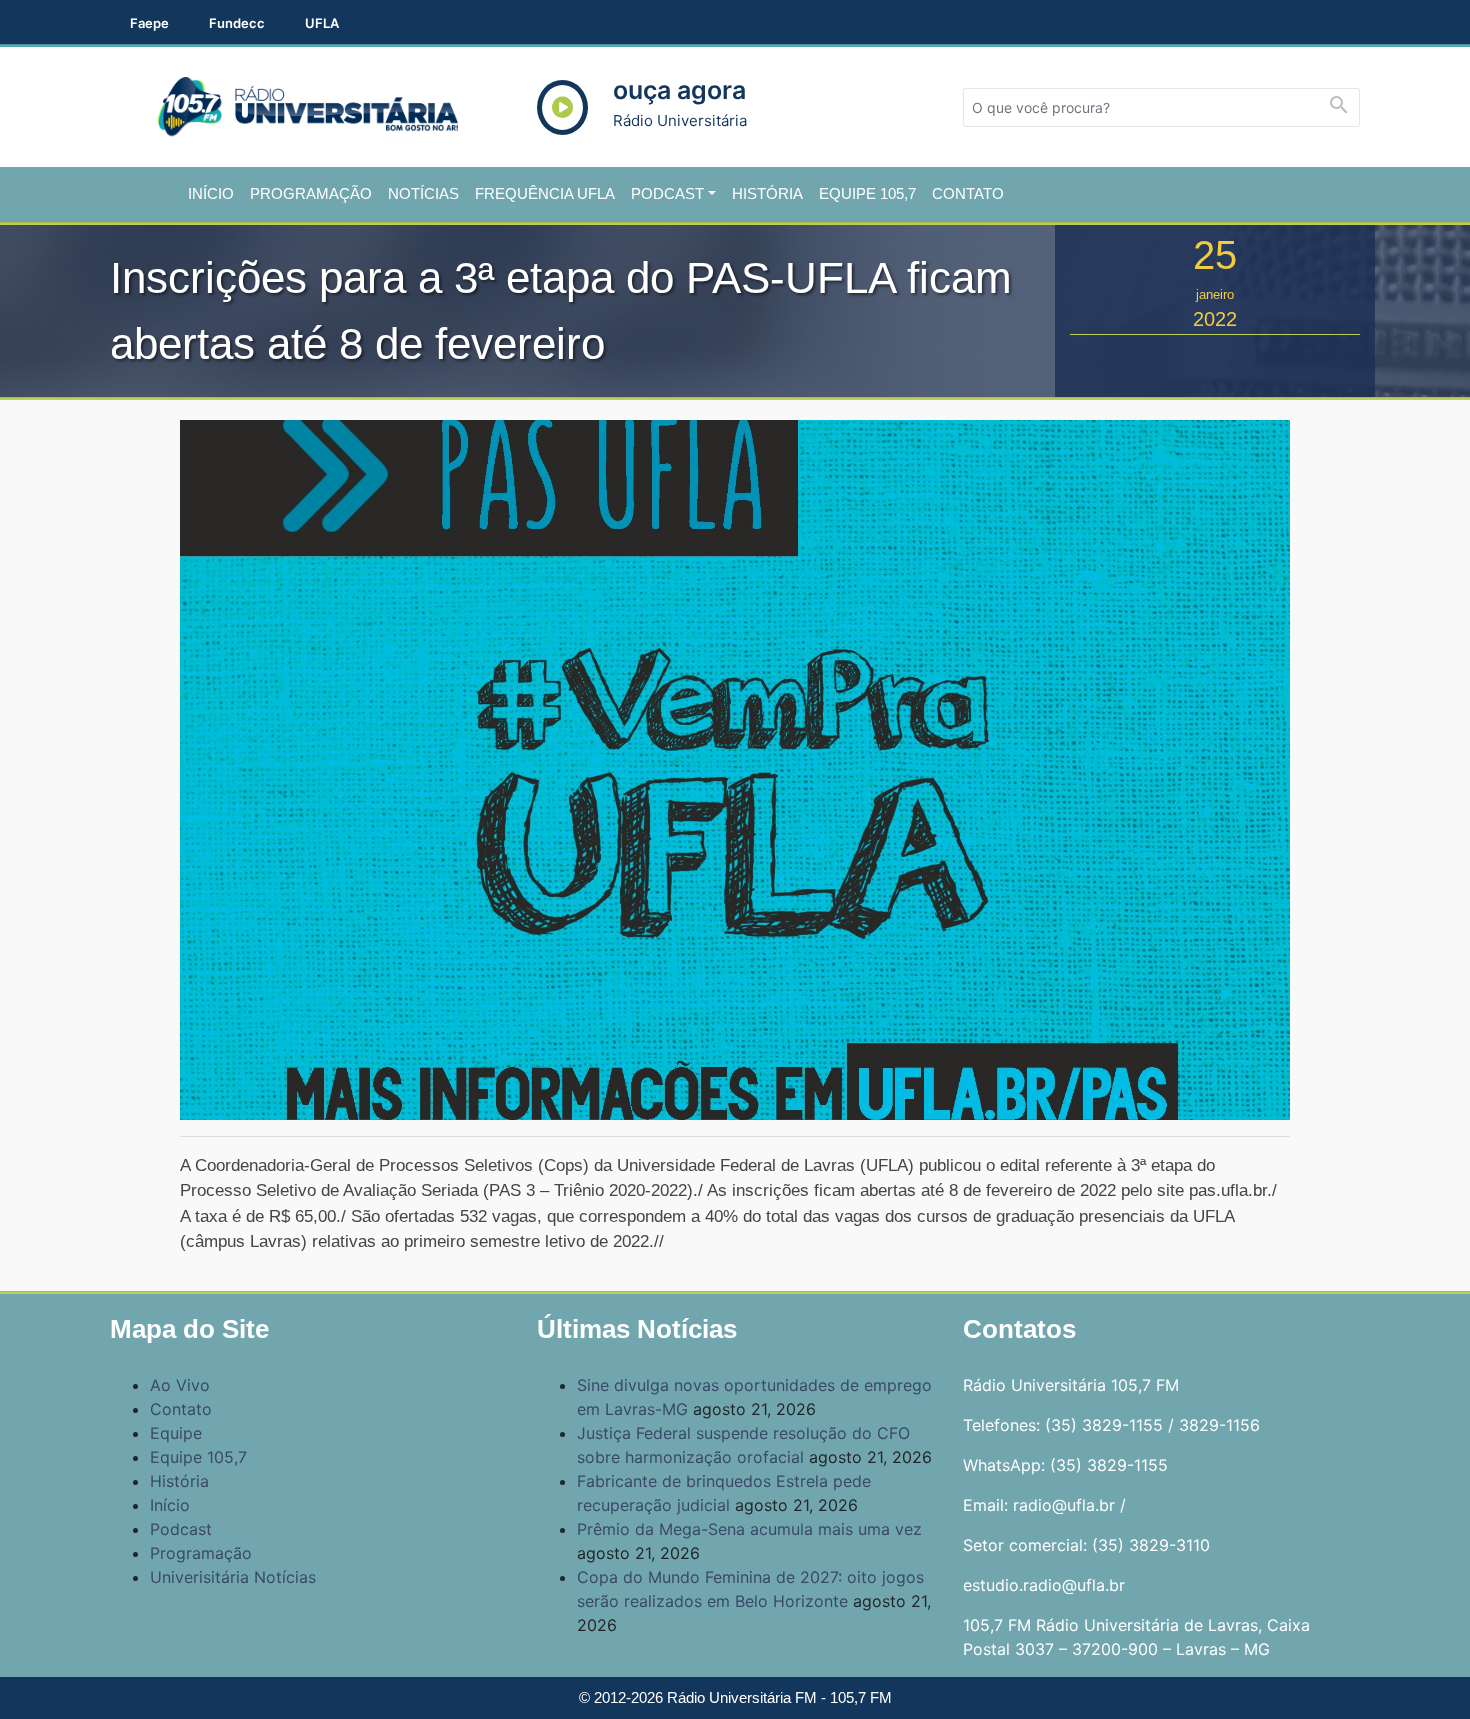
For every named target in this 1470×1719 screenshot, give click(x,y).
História (767, 193)
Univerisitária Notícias (233, 1577)
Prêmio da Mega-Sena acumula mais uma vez (749, 1529)
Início (211, 193)
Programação (311, 193)
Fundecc (237, 23)
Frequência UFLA (545, 193)
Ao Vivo (180, 1385)
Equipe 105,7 (867, 193)
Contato (968, 193)
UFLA (322, 23)
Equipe (176, 1433)
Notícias (423, 193)
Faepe (149, 23)
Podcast (667, 193)
